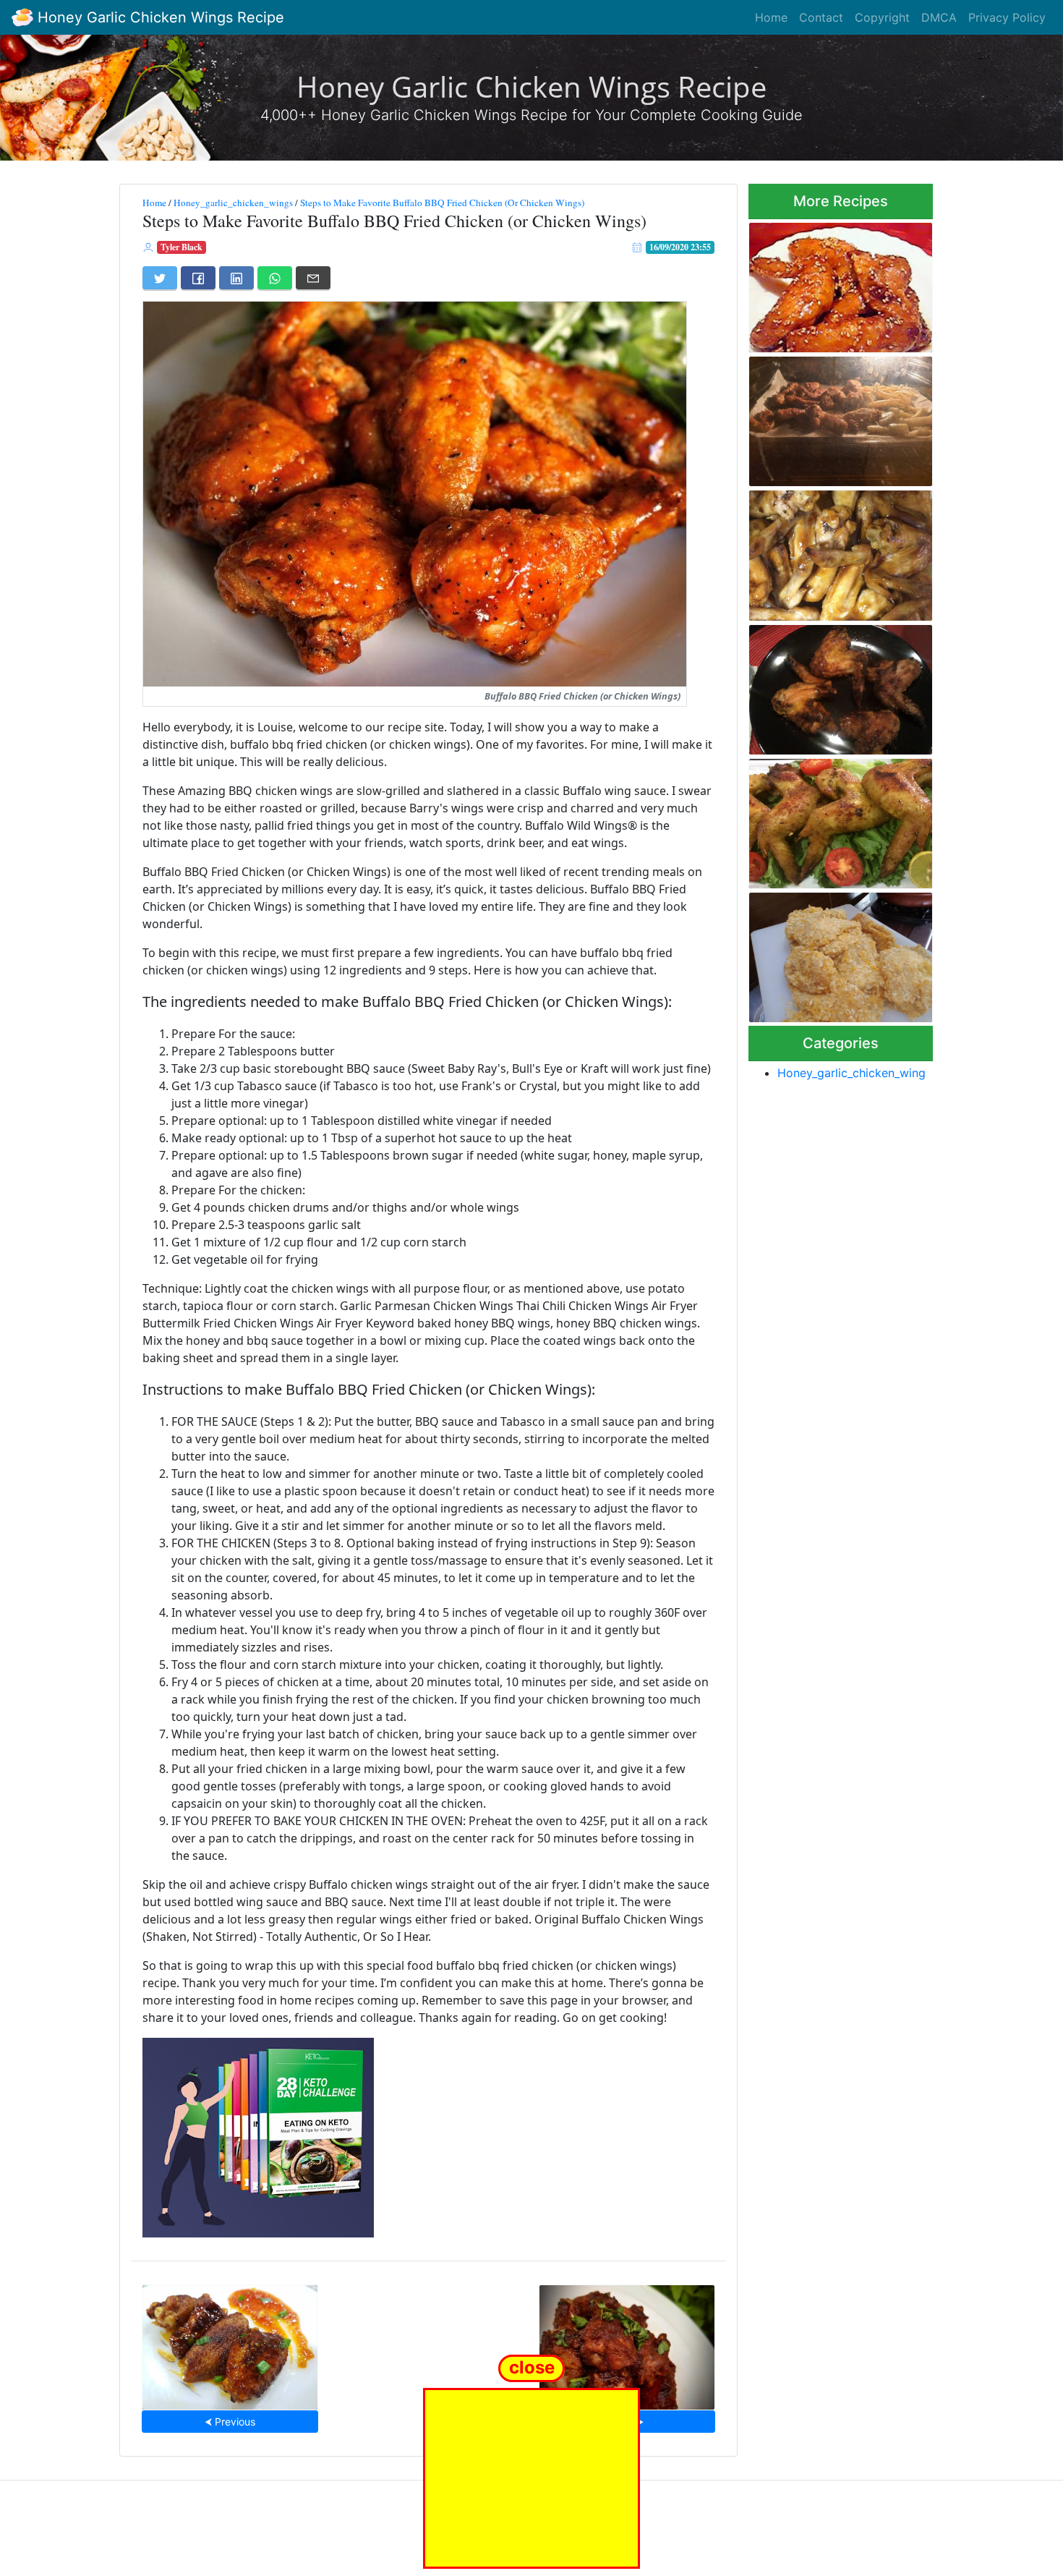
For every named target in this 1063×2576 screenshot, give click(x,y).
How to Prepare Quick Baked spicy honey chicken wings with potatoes (838, 417)
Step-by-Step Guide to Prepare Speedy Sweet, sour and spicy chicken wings (627, 2343)
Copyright (882, 17)
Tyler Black (182, 247)
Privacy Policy (1007, 17)
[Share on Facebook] (198, 278)
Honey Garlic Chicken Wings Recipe (159, 17)
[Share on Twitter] (160, 278)
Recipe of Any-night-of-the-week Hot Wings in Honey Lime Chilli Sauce (230, 2343)
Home (771, 17)
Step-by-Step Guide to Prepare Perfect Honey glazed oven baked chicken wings (834, 819)
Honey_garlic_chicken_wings (233, 203)
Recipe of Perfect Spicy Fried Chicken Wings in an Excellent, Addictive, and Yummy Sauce (839, 283)
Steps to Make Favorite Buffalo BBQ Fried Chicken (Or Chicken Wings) (442, 203)
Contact (821, 17)
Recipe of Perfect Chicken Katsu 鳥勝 (831, 953)
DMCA (939, 17)
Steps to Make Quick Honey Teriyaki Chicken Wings (835, 551)
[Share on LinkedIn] (236, 278)
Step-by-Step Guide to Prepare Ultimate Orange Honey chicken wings (828, 685)
